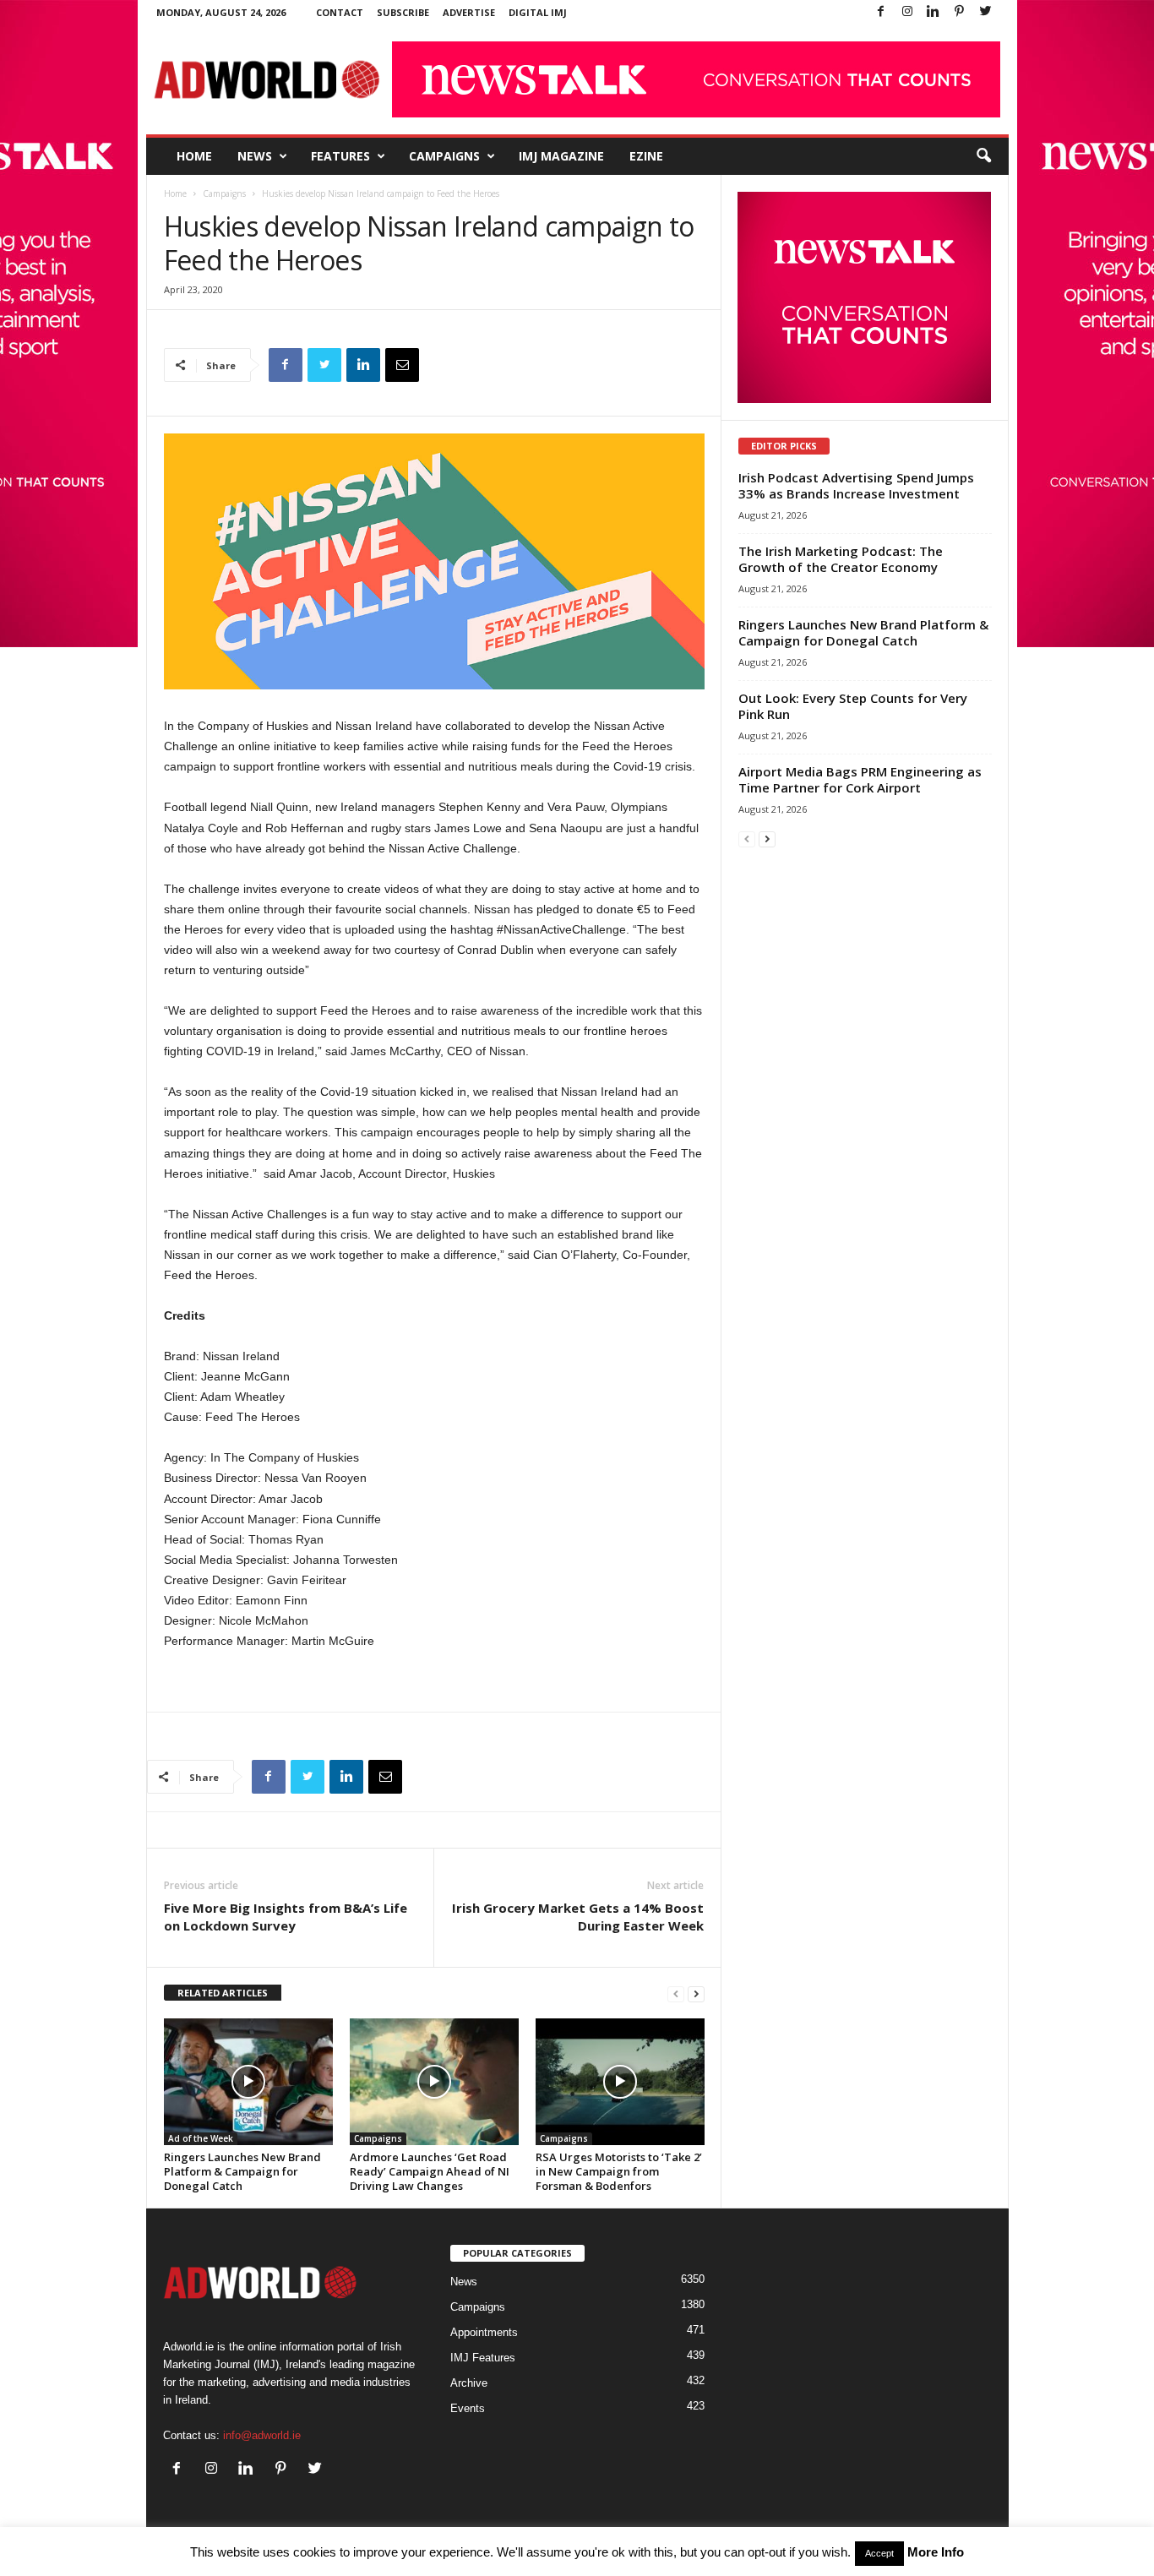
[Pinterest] (960, 12)
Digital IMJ (538, 12)
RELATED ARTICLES (223, 1993)
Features (340, 156)
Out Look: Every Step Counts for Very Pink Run (853, 706)
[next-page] (696, 1993)
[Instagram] (907, 12)
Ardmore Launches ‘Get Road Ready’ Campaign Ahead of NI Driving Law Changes (430, 2171)
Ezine (646, 156)
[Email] (402, 365)
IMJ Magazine (561, 156)
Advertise (469, 12)
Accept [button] (879, 2553)
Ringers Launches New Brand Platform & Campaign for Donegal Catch (242, 2171)
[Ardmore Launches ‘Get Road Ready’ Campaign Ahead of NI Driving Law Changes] (434, 2082)
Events (468, 2408)
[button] (983, 156)
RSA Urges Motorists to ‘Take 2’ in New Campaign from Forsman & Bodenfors (619, 2171)
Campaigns (444, 156)
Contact (340, 12)
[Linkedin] (934, 12)
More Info (936, 2552)
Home (194, 156)
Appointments (484, 2332)
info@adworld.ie (262, 2435)
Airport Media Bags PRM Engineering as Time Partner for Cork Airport (860, 779)
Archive (469, 2383)
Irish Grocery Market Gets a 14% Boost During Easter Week (578, 1917)
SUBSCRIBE (403, 12)
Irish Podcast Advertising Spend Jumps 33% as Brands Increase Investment (856, 485)
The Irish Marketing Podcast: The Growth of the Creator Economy (841, 559)
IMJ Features (483, 2358)
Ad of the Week (201, 2138)
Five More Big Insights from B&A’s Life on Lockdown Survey (286, 1917)
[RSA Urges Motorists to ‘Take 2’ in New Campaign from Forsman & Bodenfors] (620, 2082)
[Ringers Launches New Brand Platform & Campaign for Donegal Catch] (248, 2082)
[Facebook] (881, 12)
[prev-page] (676, 1993)
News (255, 156)
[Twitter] (986, 12)
